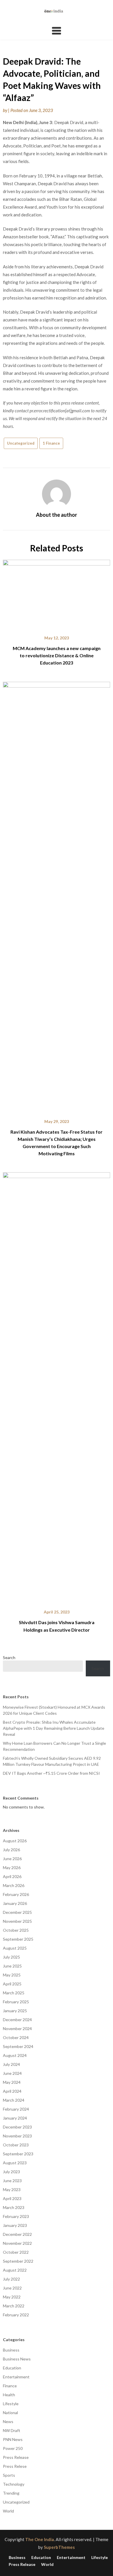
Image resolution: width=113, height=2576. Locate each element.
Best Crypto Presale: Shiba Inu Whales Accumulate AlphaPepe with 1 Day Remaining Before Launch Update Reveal (54, 1728)
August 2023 (15, 2163)
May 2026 (12, 1868)
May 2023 (12, 2190)
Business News (17, 2359)
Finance (10, 2386)
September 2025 (18, 1939)
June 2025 (12, 1966)
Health (9, 2395)
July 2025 (11, 1957)
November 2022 (17, 2243)
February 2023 (16, 2216)
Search (9, 1657)
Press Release (16, 2457)
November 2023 (17, 2136)
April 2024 (12, 2091)
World (8, 2511)
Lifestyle (11, 2404)
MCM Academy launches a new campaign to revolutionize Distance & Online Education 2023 (57, 655)
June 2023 (12, 2181)
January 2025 (15, 2011)
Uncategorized (21, 443)
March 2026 (14, 1885)
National (10, 2413)
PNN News (13, 2439)
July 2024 (11, 2064)
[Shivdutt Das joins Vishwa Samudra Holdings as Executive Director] (57, 1387)
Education (12, 2368)
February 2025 (16, 2002)
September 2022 (18, 2261)
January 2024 (15, 2118)
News (8, 2421)
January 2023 (15, 2225)
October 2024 (16, 2037)
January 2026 (15, 1903)
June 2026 (12, 1859)
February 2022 (16, 2315)
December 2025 (17, 1912)
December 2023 (17, 2127)
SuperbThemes (59, 2547)
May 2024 (12, 2082)
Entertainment (16, 2377)
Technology (14, 2484)
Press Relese (15, 2466)
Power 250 (13, 2448)
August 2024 (15, 2055)
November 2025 (17, 1921)
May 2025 (12, 1975)
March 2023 (14, 2207)
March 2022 (14, 2306)
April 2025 (12, 1984)
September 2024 (18, 2046)
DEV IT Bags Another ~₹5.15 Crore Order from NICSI (51, 1773)
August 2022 (15, 2270)
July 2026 (11, 1850)
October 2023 (16, 2145)
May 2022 (12, 2297)
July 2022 (11, 2279)
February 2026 (16, 1894)
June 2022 (12, 2288)
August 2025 (15, 1948)
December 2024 (17, 2020)
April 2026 (12, 1876)
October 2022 (16, 2252)
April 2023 (12, 2198)
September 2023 (18, 2154)
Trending (11, 2493)
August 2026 (15, 1841)
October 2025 (16, 1930)
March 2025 (14, 1993)
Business (11, 2350)
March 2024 (14, 2100)
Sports (9, 2475)
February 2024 (16, 2109)
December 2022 (17, 2234)
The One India (40, 2539)
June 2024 (12, 2073)
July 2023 (11, 2172)
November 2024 (17, 2029)
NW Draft (12, 2430)
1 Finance (51, 443)
